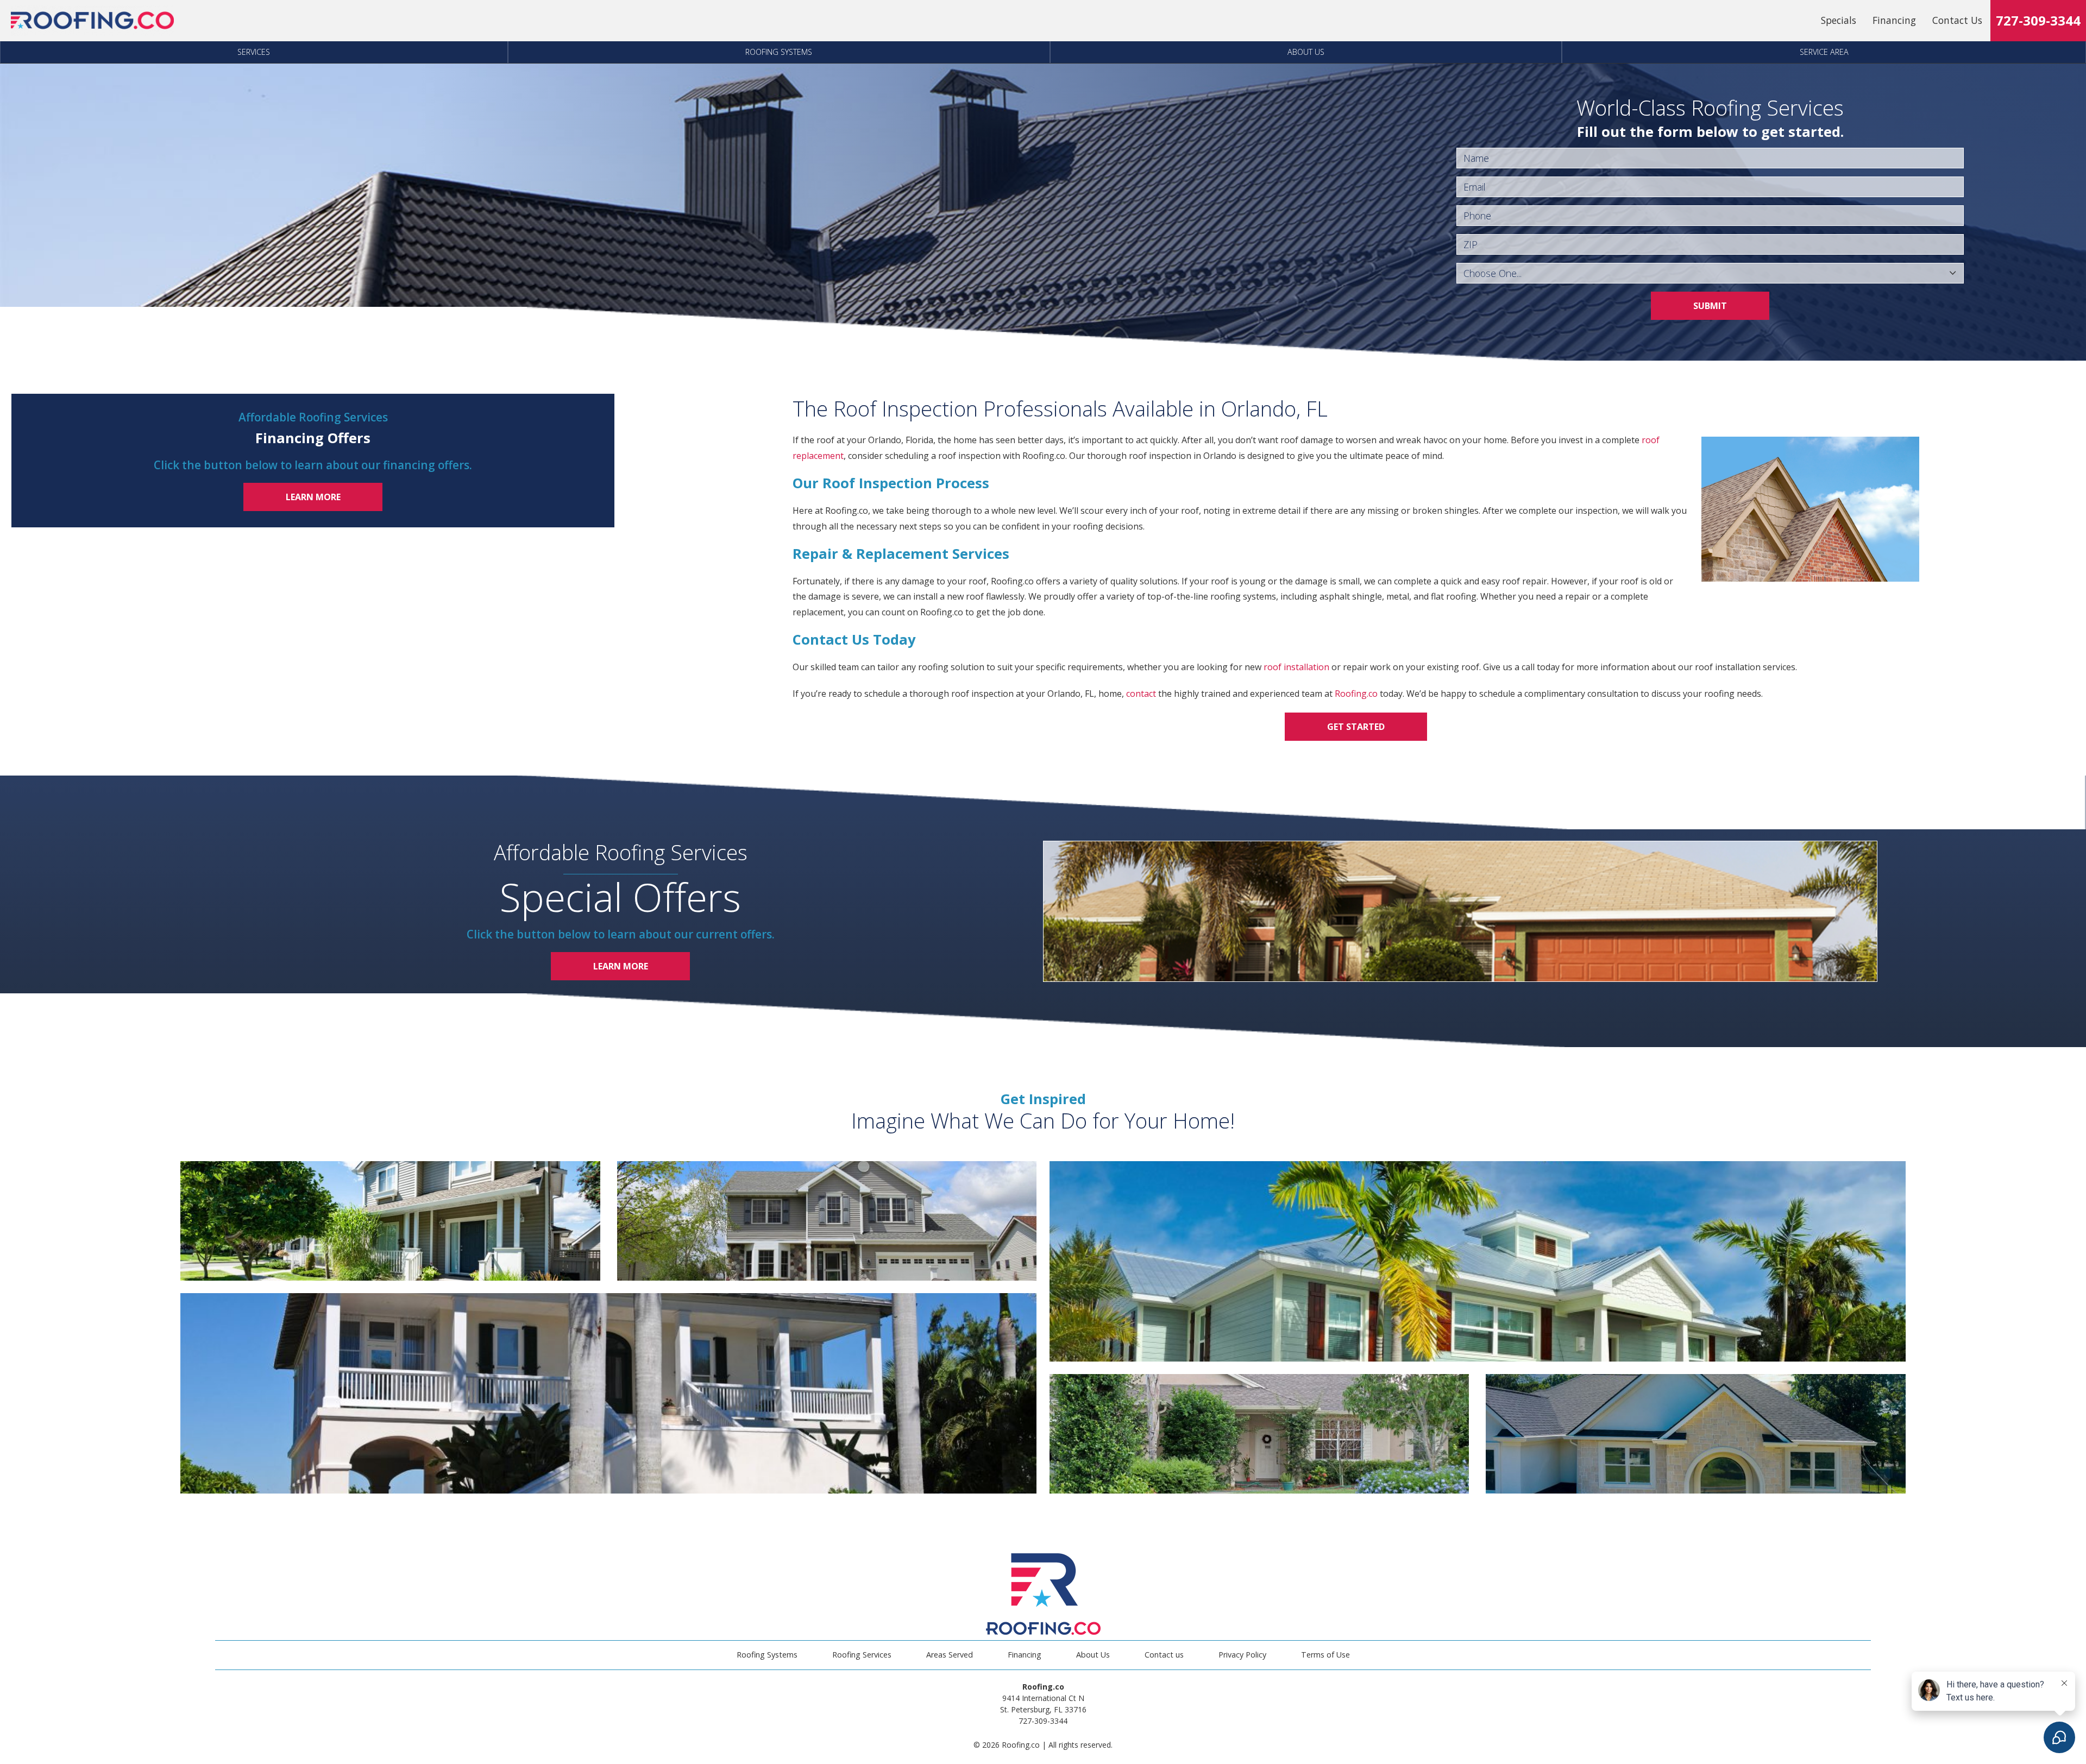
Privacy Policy (1242, 1655)
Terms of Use (1325, 1655)
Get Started (1356, 727)
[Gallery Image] (390, 1221)
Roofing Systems (779, 52)
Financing (1894, 20)
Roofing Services (862, 1655)
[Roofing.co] (92, 21)
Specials (1839, 20)
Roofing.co (1356, 694)
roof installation (1296, 667)
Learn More (313, 497)
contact (1141, 694)
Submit (1710, 306)
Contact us (1164, 1655)
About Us (1306, 52)
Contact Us (1957, 20)
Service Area (1824, 52)
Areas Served (950, 1655)
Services (254, 52)
